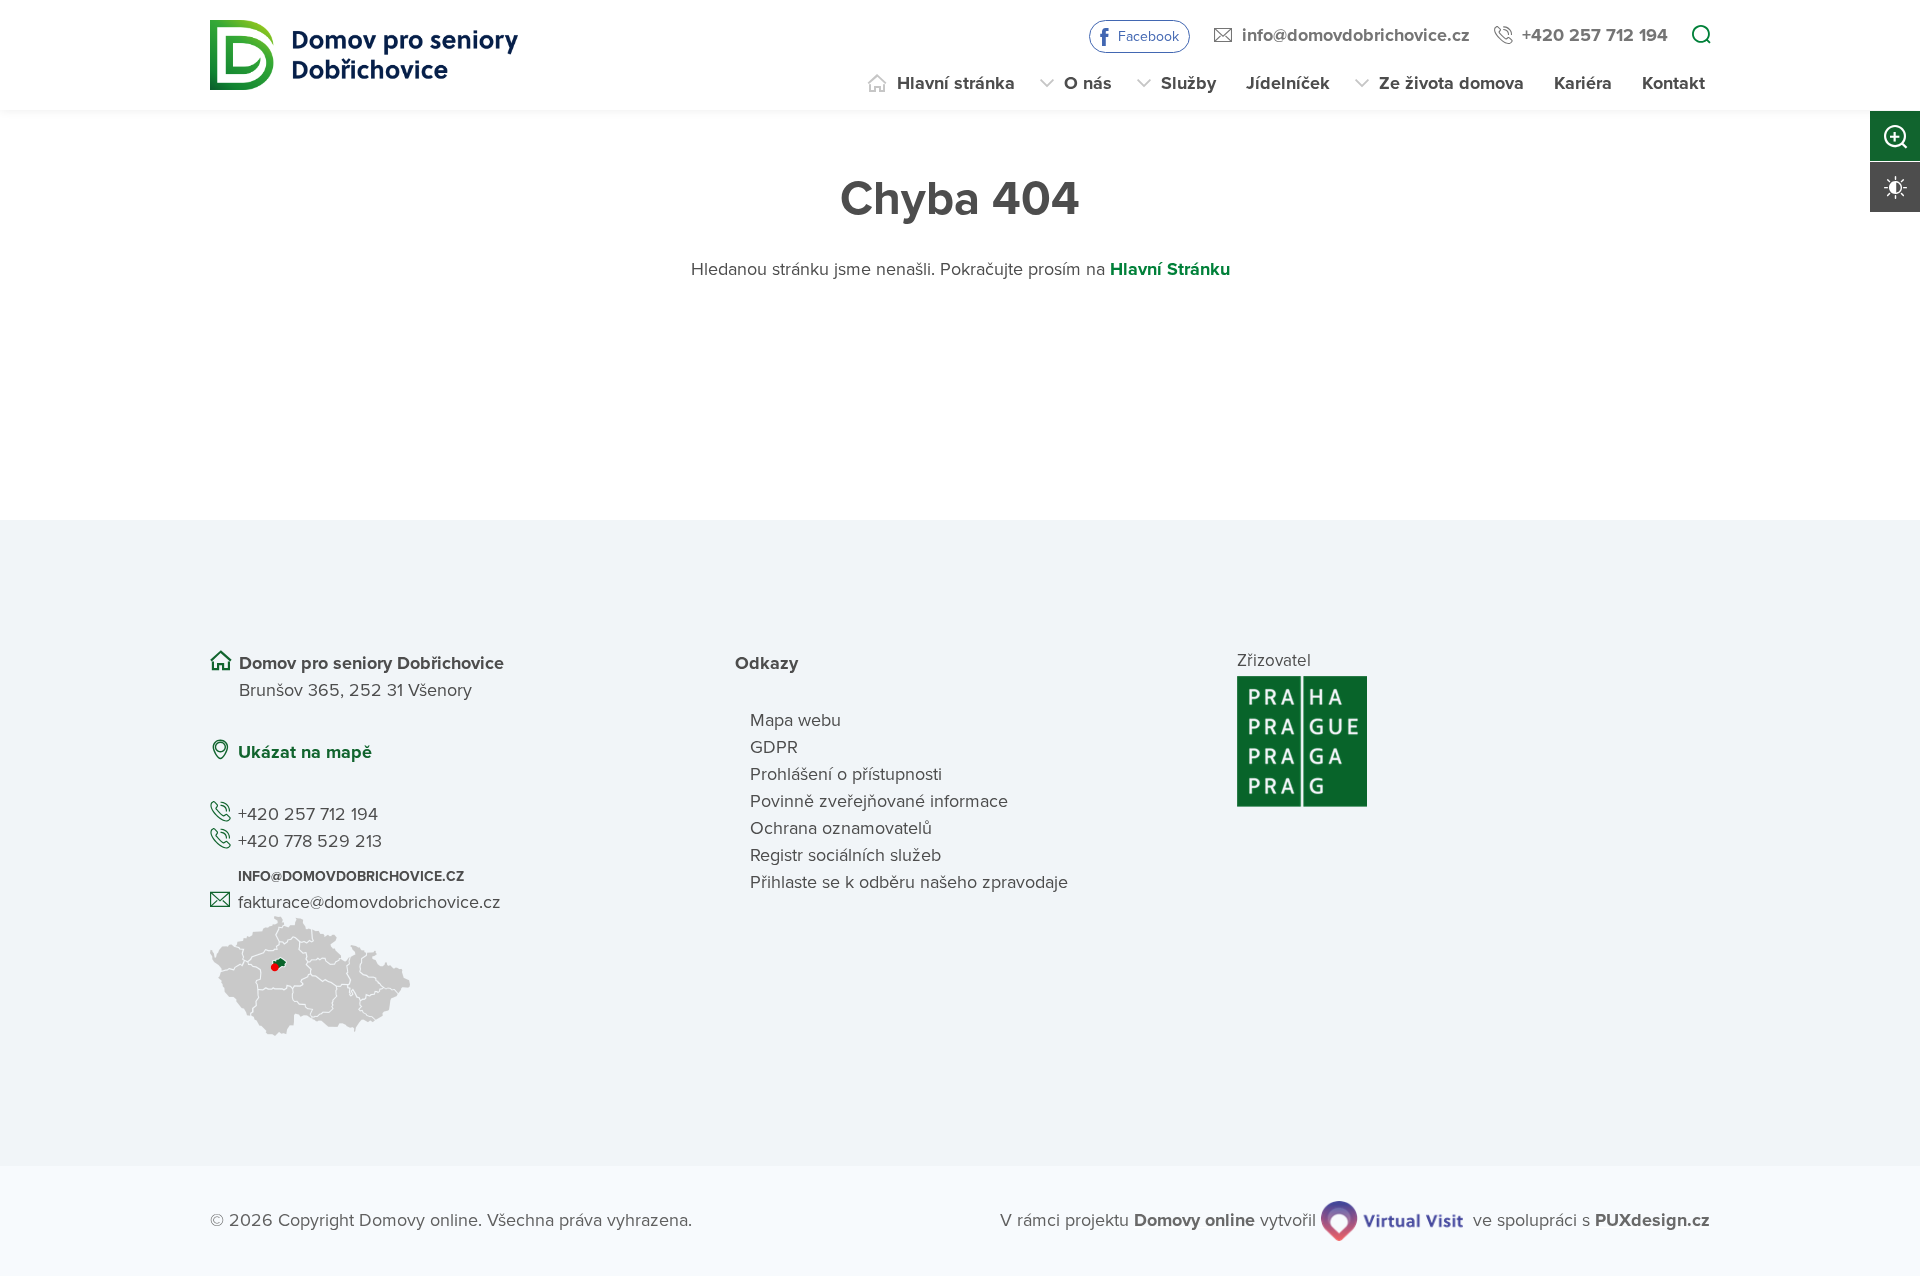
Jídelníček (1288, 83)
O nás (1088, 83)
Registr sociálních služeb (845, 855)
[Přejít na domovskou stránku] (364, 55)
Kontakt (1673, 83)
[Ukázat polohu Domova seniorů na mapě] (446, 976)
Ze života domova (1451, 83)
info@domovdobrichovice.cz (1356, 35)
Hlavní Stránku (1170, 269)
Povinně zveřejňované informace (879, 801)
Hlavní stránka (956, 83)
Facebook (1148, 36)
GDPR (774, 747)
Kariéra (1583, 83)
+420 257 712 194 (1595, 35)
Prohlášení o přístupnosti (846, 774)
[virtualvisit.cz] (1392, 1221)
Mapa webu (795, 720)
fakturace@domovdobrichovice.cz (369, 902)
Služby (1188, 83)
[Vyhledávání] (1701, 36)
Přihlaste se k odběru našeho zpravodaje (909, 882)
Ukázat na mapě (305, 752)
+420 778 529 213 (310, 841)
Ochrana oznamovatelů (841, 828)
